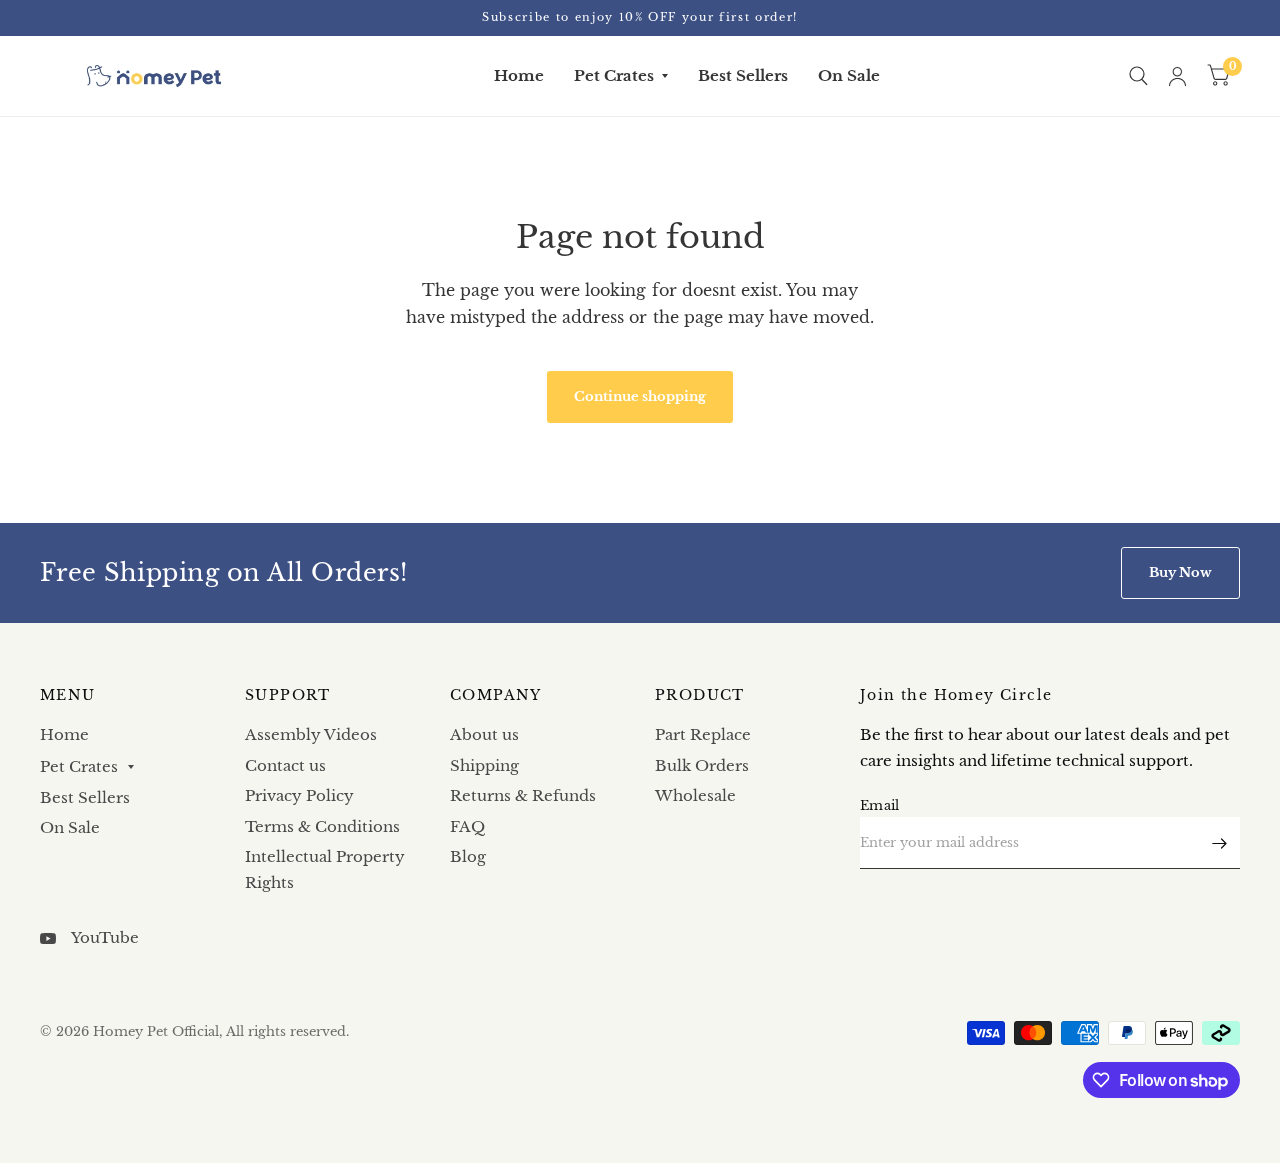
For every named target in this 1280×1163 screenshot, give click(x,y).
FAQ (467, 826)
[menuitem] (519, 76)
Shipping (484, 765)
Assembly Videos (311, 734)
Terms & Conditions (322, 826)
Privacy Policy (299, 795)
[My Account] (1177, 76)
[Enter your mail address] (1220, 843)
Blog (468, 856)
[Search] (1138, 76)
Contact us (285, 765)
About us (484, 734)
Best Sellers (743, 75)
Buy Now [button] (1180, 572)
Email (879, 805)
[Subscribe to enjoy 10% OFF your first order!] (640, 17)
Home (519, 75)
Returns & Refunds (523, 795)
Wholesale (695, 795)
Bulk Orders (702, 765)
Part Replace (703, 734)
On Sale (849, 75)
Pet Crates (614, 75)
